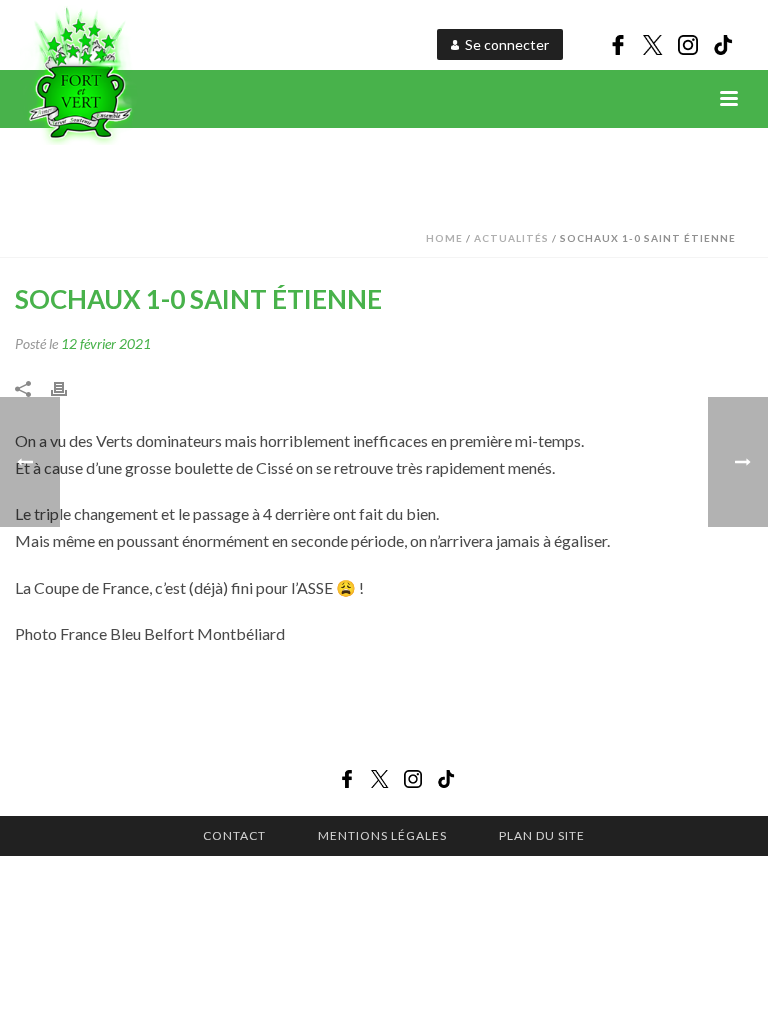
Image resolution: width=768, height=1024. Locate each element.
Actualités (511, 238)
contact (234, 835)
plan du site (542, 835)
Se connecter (507, 44)
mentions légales (382, 835)
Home (444, 238)
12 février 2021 (106, 343)
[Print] (69, 386)
